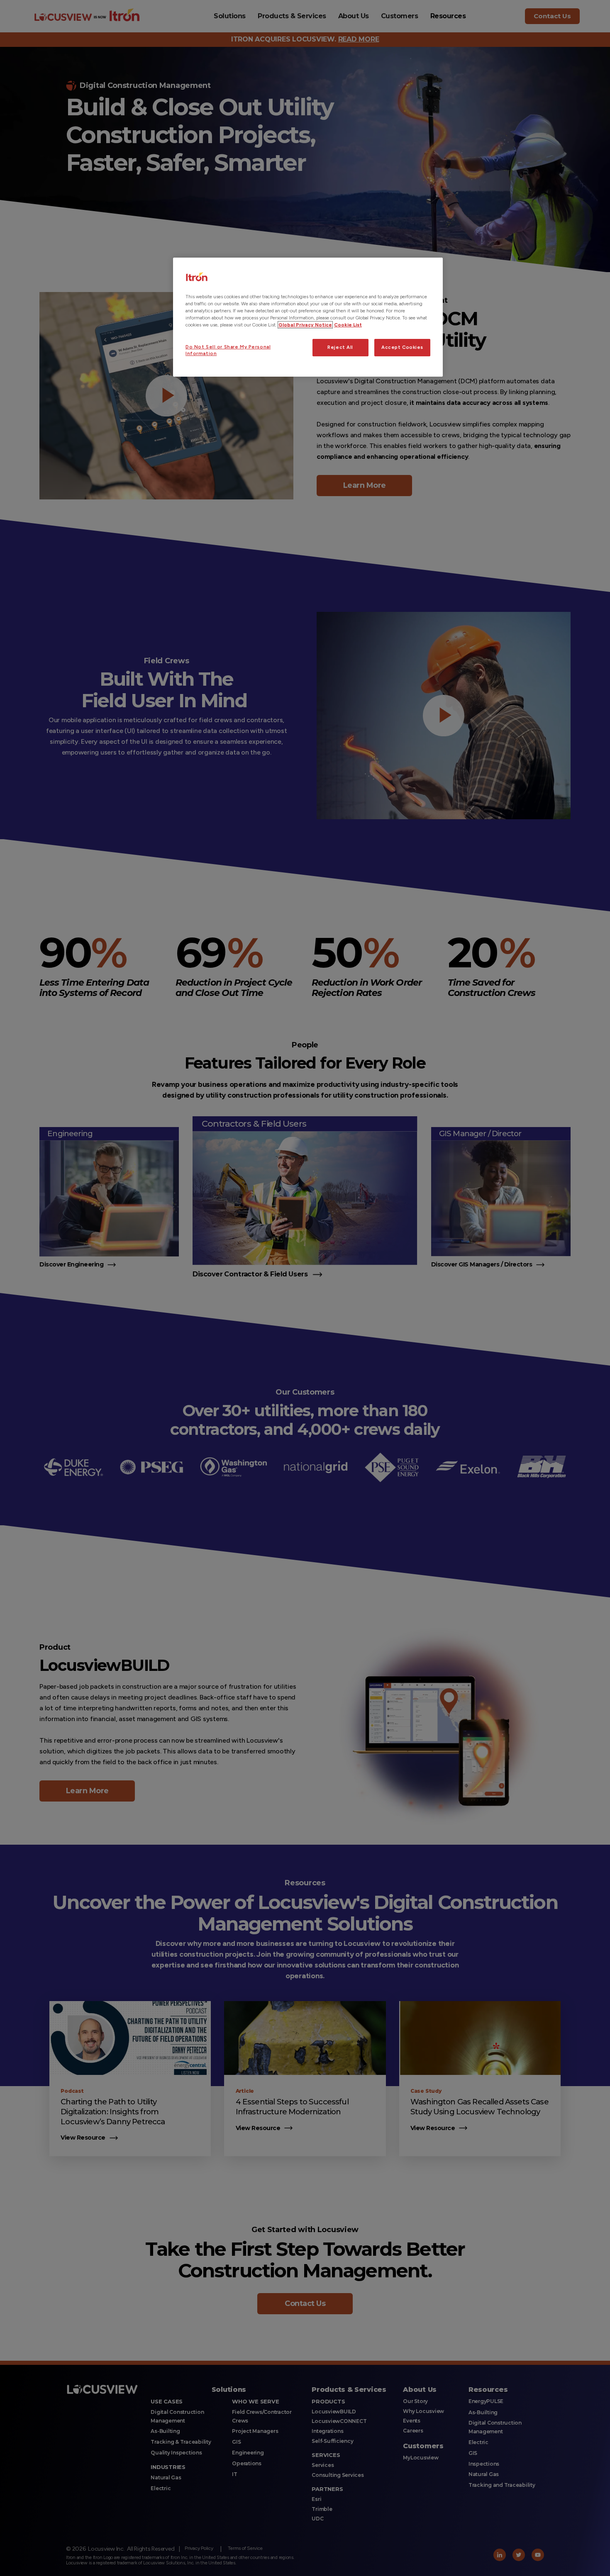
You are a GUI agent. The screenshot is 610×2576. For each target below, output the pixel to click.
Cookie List (348, 325)
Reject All (340, 347)
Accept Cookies (402, 347)
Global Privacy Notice (305, 325)
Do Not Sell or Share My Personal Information (228, 350)
